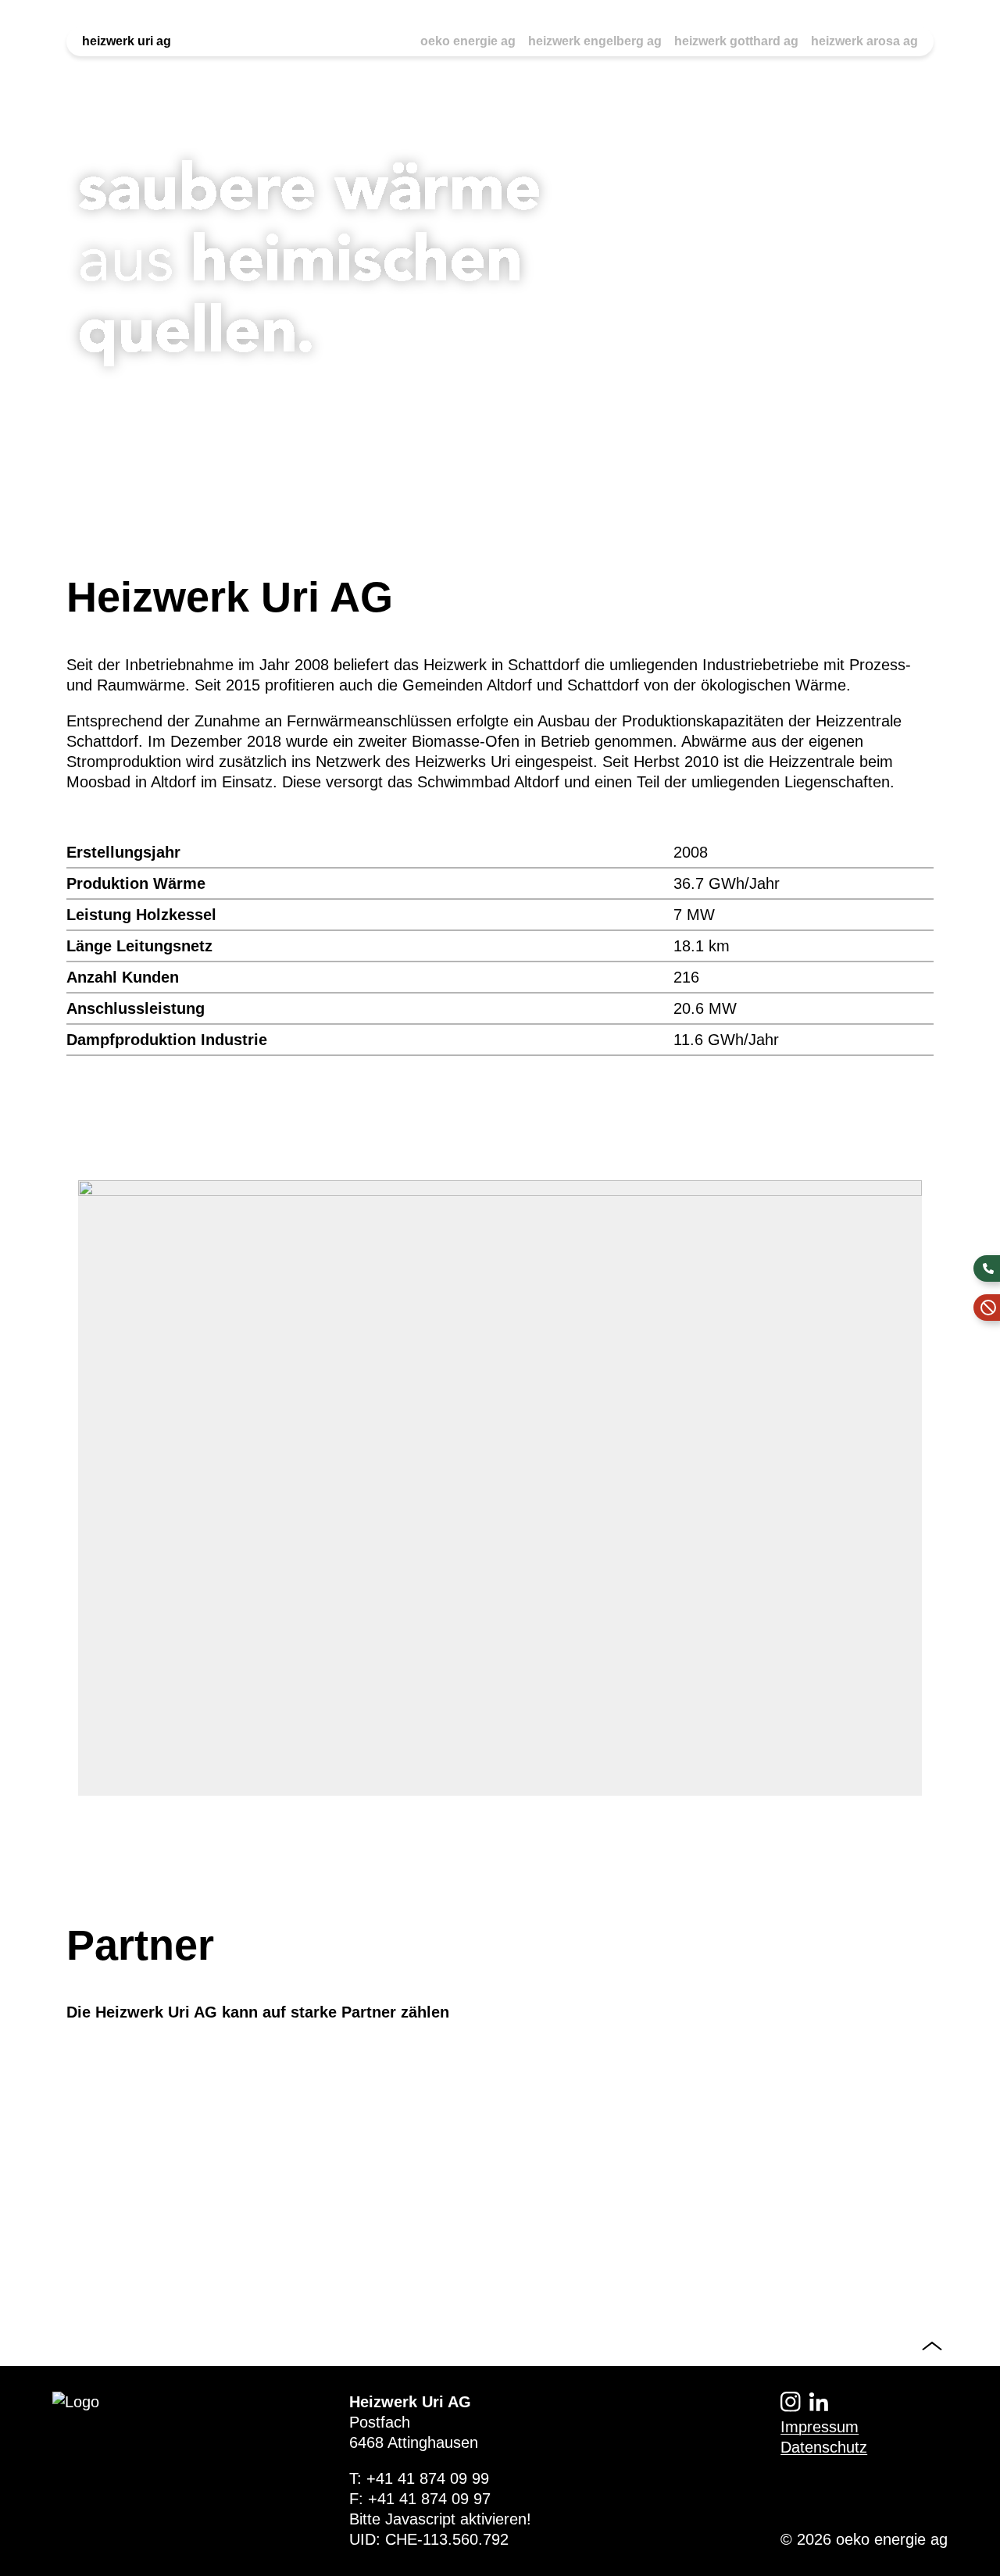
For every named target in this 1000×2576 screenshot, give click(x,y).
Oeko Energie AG (468, 41)
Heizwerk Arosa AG (864, 41)
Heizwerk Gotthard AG (736, 41)
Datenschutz (824, 2447)
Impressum (820, 2427)
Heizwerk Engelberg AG (595, 41)
